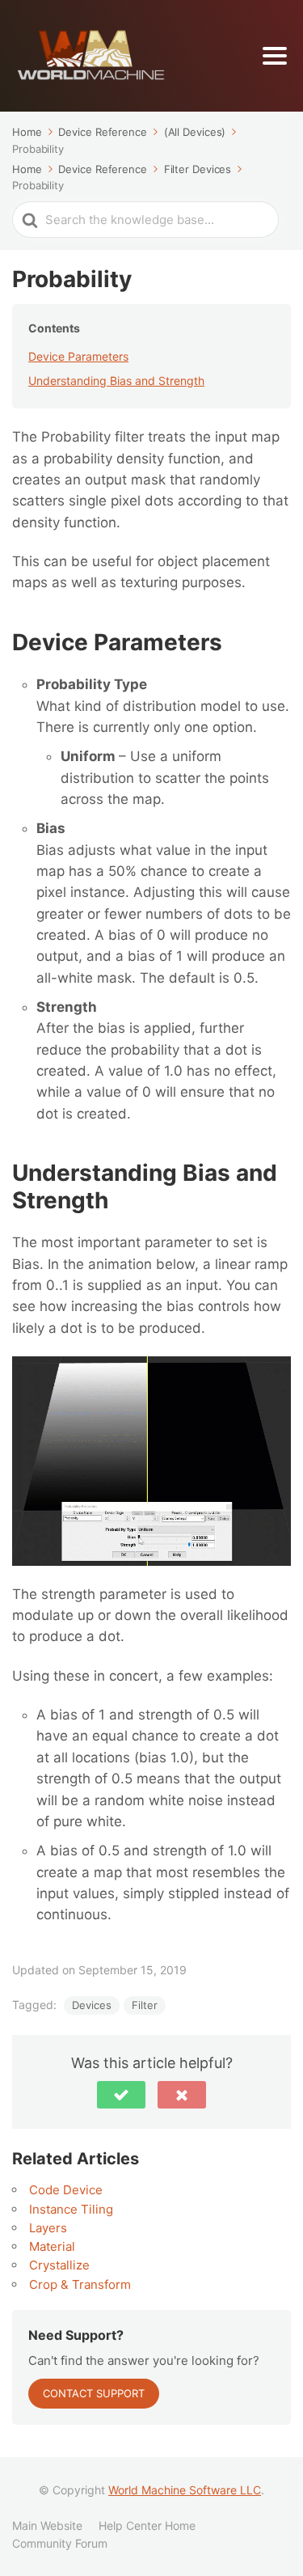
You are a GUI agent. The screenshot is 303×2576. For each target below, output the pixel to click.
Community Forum (60, 2543)
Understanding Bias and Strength (116, 381)
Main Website (47, 2525)
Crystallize (59, 2265)
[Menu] (275, 56)
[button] (121, 2095)
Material (52, 2246)
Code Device (66, 2190)
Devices (92, 2005)
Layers (48, 2228)
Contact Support (94, 2393)
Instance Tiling (71, 2209)
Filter (145, 2005)
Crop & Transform (80, 2284)
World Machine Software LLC (185, 2490)
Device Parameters (78, 356)
